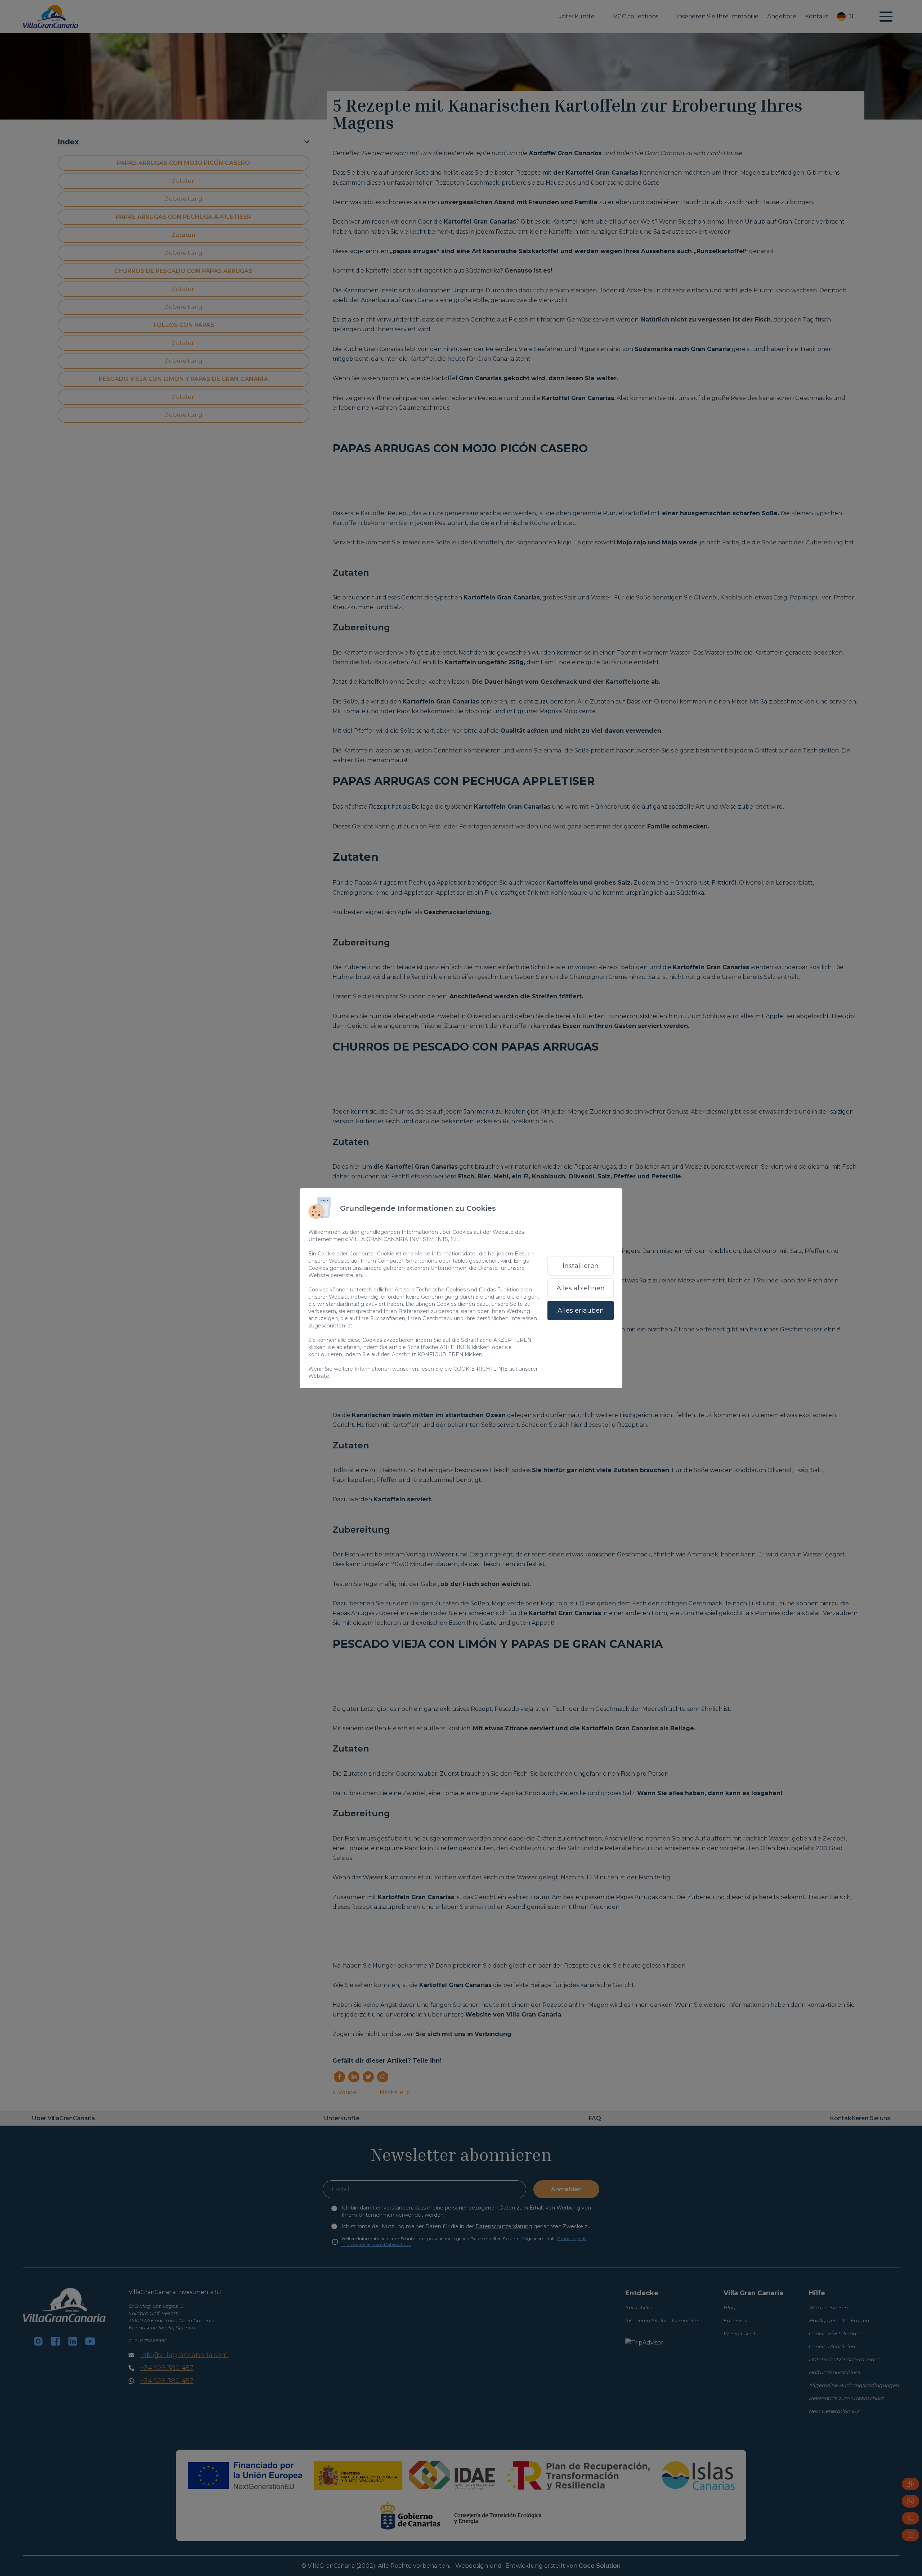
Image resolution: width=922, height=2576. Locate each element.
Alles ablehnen (581, 1288)
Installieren (581, 1266)
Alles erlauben (581, 1311)
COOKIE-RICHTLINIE (481, 1369)
